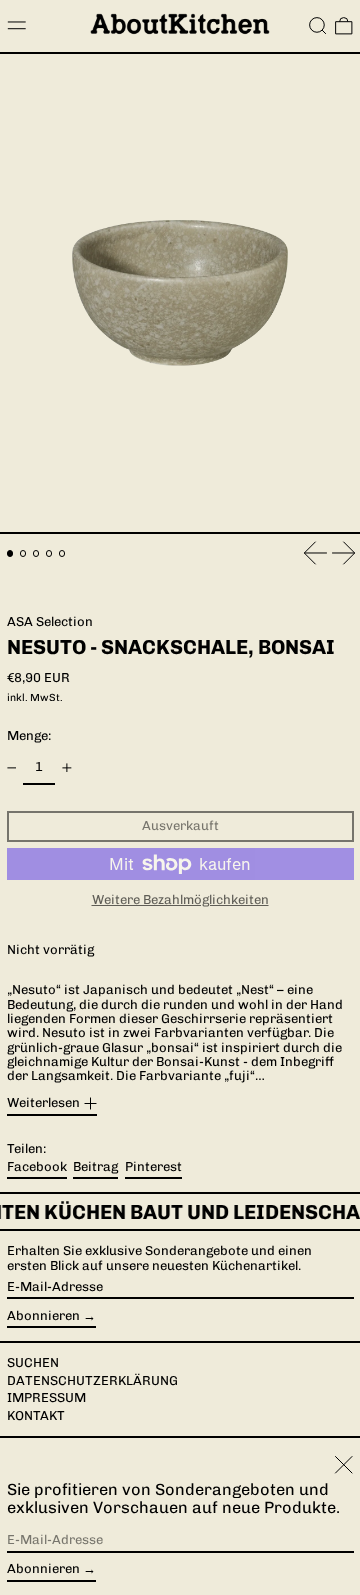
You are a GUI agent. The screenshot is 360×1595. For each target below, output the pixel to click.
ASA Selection (50, 621)
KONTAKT (36, 1415)
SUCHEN (33, 1362)
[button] (318, 26)
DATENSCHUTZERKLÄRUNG (92, 1380)
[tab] (10, 553)
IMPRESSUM (46, 1397)
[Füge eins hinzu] (66, 767)
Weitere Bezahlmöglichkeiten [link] (180, 900)
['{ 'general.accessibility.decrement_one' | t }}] (11, 767)
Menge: (29, 735)
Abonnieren (43, 1315)
